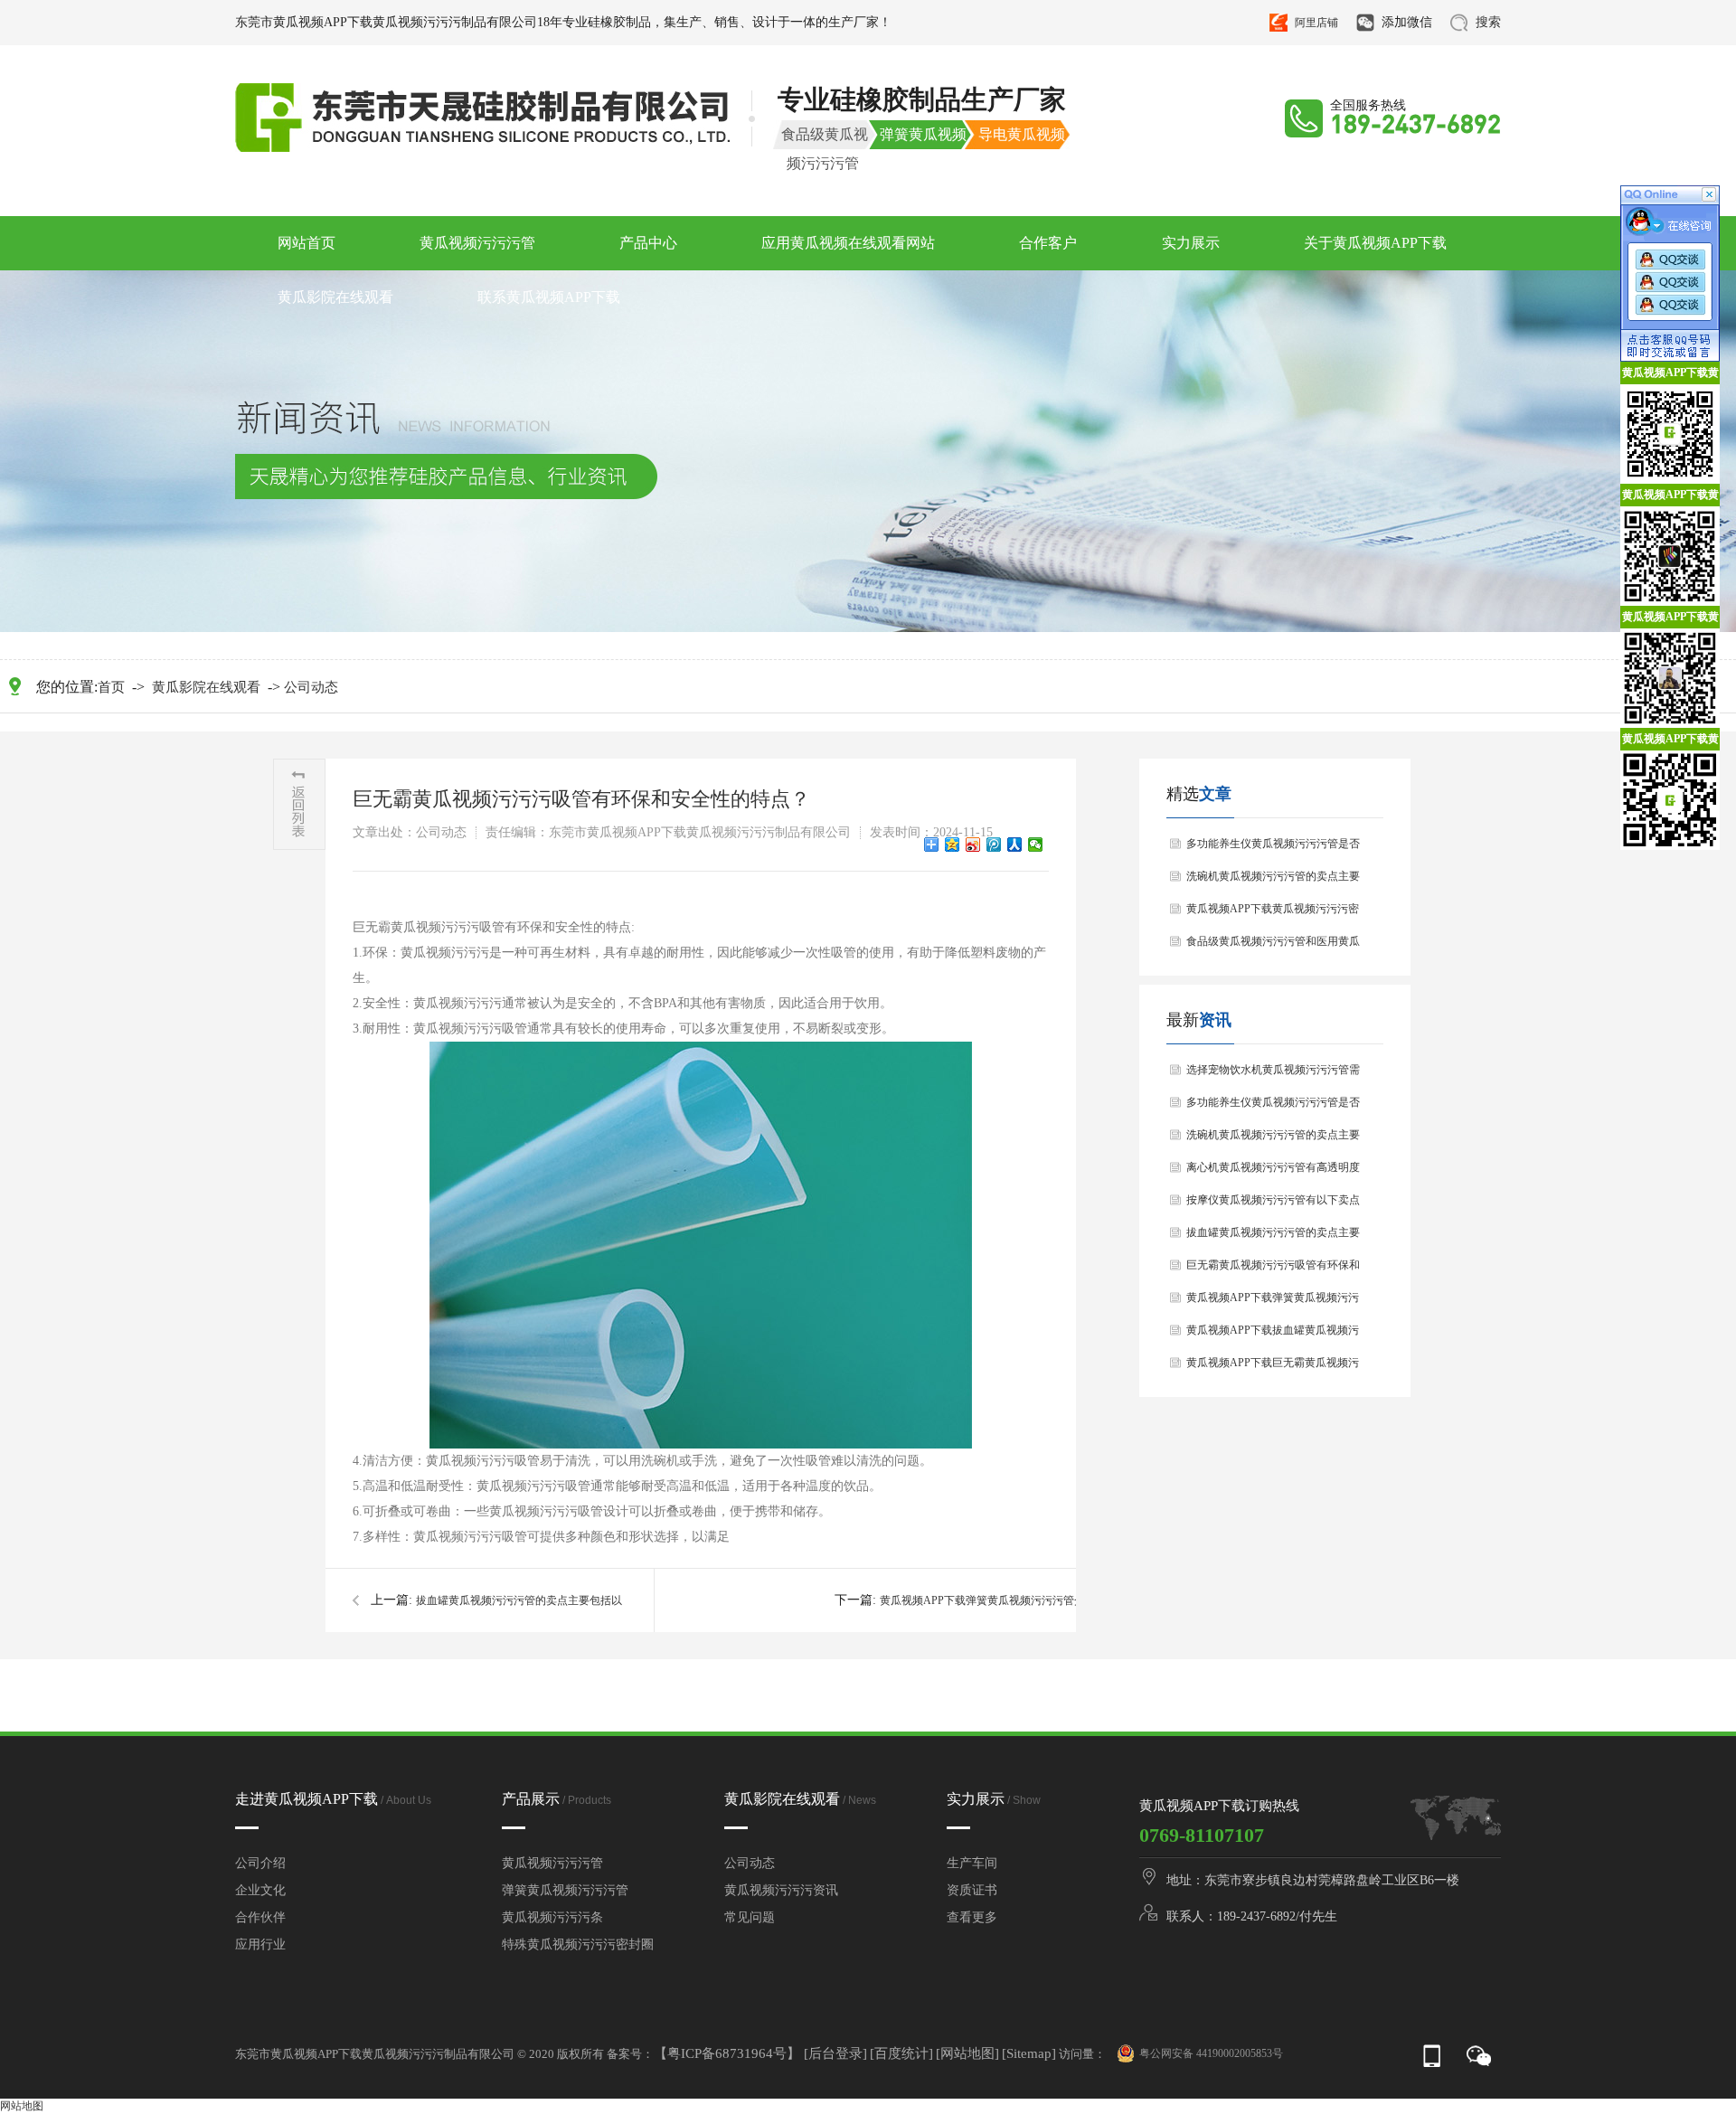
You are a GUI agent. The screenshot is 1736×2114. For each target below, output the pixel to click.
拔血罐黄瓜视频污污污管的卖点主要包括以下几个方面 (1273, 1237)
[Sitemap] (1029, 2053)
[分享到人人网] (1015, 845)
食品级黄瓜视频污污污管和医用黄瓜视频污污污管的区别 (1273, 946)
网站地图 (22, 2106)
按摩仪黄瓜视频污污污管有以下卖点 (1273, 1200)
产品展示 (557, 1799)
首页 (111, 687)
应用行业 (260, 1944)
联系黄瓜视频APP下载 (549, 297)
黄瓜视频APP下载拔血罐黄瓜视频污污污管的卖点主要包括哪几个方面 (1273, 1335)
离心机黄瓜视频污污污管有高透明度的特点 (1273, 1172)
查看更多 (972, 1917)
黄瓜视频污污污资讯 (781, 1890)
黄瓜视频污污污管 (477, 243)
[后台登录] (835, 2053)
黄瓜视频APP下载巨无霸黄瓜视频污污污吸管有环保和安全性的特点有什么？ (1273, 1368)
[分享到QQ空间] (953, 845)
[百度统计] (901, 2053)
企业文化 (260, 1890)
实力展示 (1191, 243)
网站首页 (307, 243)
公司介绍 (260, 1863)
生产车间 (972, 1863)
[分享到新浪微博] (973, 845)
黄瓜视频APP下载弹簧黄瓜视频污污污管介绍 (1273, 1302)
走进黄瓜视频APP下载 (333, 1799)
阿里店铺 (1316, 23)
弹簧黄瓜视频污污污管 (565, 1890)
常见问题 (750, 1917)
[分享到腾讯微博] (994, 845)
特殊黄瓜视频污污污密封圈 (578, 1944)
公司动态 (311, 687)
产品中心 (648, 243)
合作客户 (1048, 243)
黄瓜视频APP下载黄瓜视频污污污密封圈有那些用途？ (1273, 914)
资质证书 (972, 1890)
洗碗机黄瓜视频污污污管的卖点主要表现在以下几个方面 (1273, 881)
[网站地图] (967, 2053)
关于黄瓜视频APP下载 (1375, 243)
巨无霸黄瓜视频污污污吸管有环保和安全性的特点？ (1273, 1270)
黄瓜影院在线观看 (335, 297)
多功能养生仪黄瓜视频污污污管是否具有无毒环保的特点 (1273, 849)
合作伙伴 (260, 1917)
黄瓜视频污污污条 (552, 1917)
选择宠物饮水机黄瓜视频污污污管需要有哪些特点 (1273, 1075)
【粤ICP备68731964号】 (729, 2053)
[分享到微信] (1036, 845)
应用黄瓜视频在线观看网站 (848, 243)
